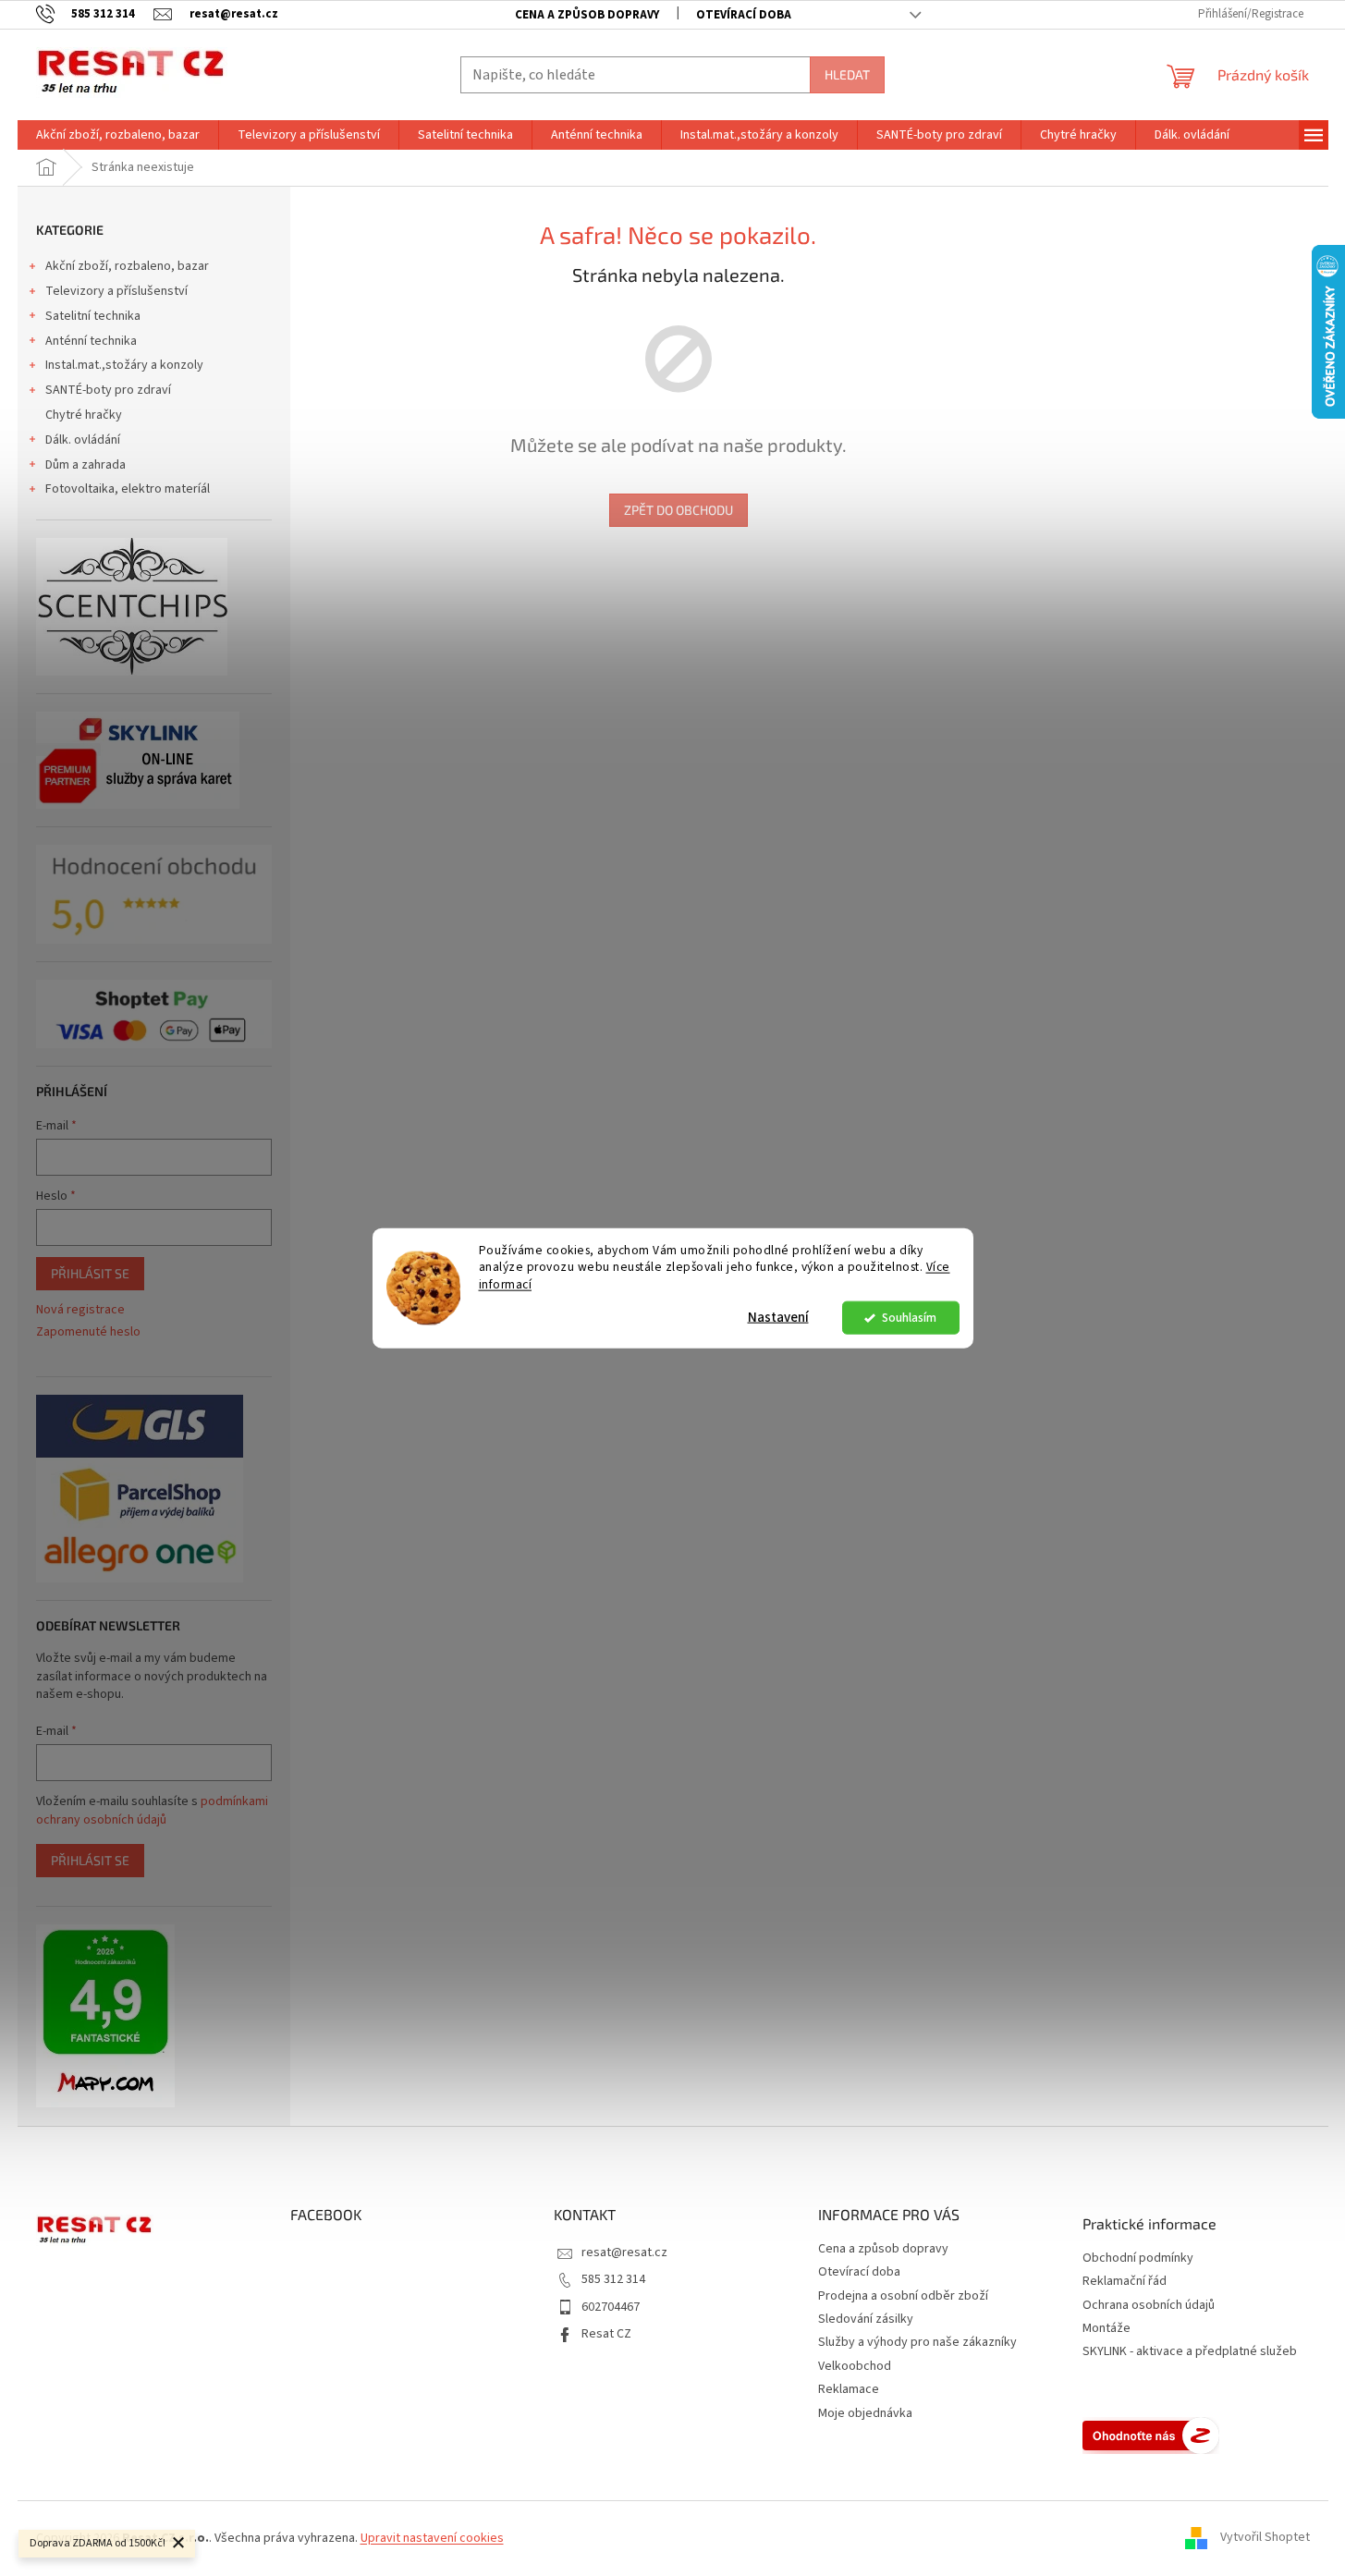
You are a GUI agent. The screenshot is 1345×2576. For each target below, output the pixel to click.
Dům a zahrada (86, 465)
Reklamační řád (1125, 2282)
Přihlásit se (90, 1273)
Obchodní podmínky (1138, 2259)
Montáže (1107, 2329)
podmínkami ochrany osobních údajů (152, 1811)
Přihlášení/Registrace (1251, 14)
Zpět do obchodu (679, 510)
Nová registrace (80, 1310)
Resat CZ (606, 2334)
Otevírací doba (744, 15)
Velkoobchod (855, 2366)
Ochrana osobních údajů (1149, 2306)
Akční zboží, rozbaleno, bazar (127, 266)
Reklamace (849, 2389)
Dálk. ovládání (83, 440)
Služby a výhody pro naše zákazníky (917, 2342)
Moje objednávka (865, 2413)
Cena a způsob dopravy (587, 15)
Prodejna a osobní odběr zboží (903, 2296)
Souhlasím (909, 1318)
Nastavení (778, 1318)
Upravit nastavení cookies (432, 2538)
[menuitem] (118, 135)
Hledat (847, 74)
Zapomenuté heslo (88, 1332)
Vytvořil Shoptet (1265, 2538)
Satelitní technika (93, 316)
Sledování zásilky (866, 2319)
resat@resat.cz (624, 2252)
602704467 (611, 2307)
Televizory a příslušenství (116, 291)
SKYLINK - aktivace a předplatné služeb (1190, 2352)
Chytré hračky (84, 415)
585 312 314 (613, 2279)
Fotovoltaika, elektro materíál (128, 489)
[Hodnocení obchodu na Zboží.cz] (1151, 2436)
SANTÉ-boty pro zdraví (108, 390)
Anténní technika (91, 341)
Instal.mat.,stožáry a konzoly (124, 365)
